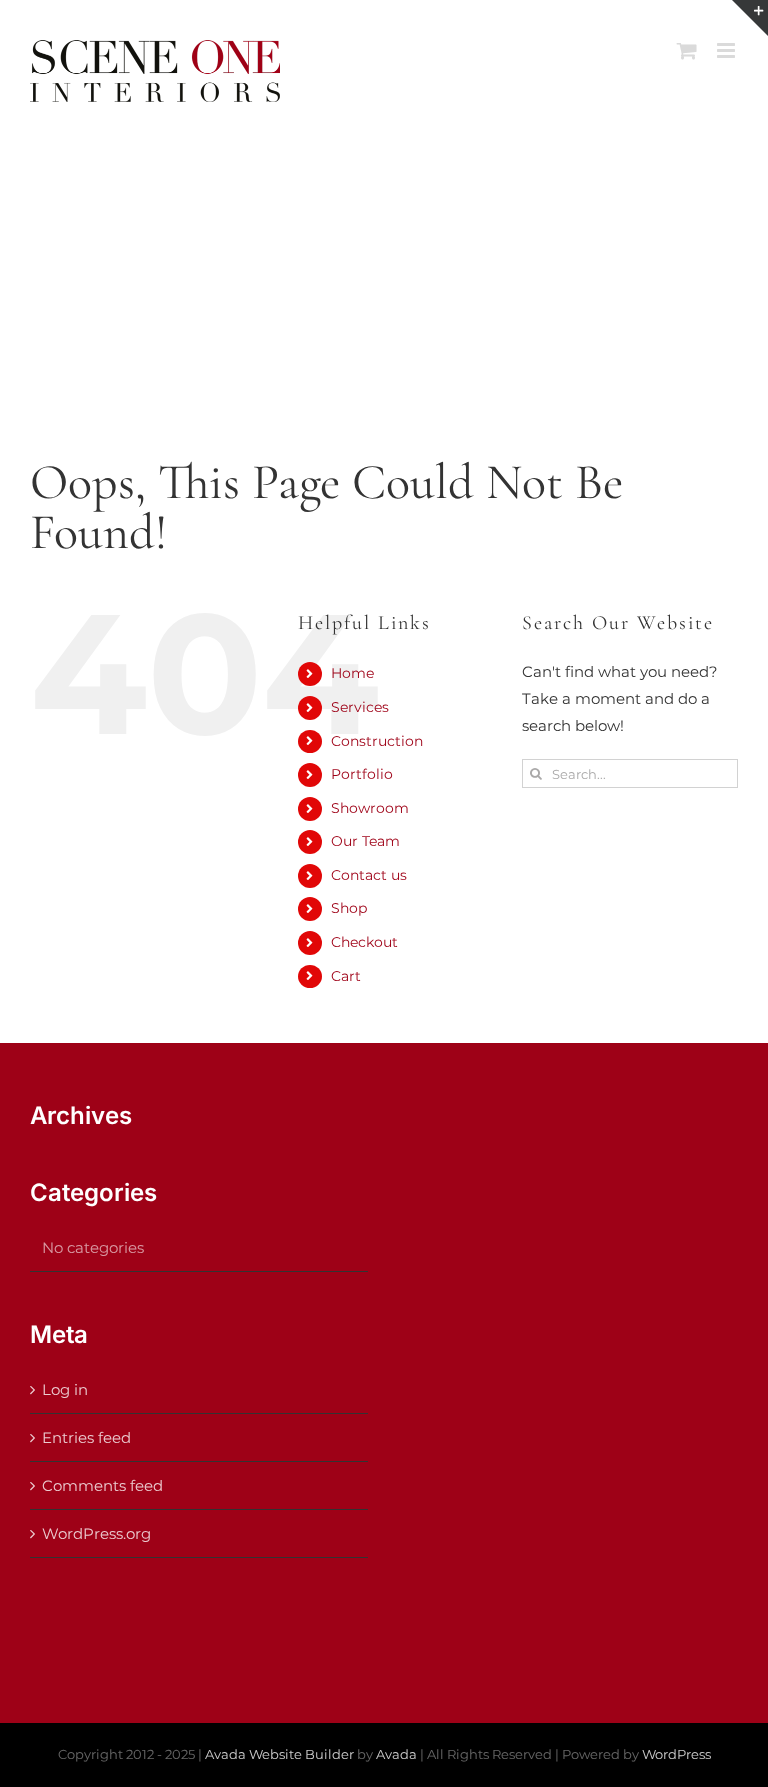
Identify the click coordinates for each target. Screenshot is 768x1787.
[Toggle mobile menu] (727, 50)
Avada (396, 1754)
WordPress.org (96, 1533)
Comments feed (102, 1485)
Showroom (370, 808)
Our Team (365, 841)
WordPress (676, 1754)
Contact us (369, 875)
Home (352, 673)
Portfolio (362, 774)
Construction (377, 741)
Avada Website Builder (279, 1754)
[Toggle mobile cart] (687, 50)
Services (360, 707)
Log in (65, 1389)
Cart (346, 976)
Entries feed (86, 1437)
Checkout (364, 942)
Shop (349, 908)
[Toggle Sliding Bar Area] (750, 18)
